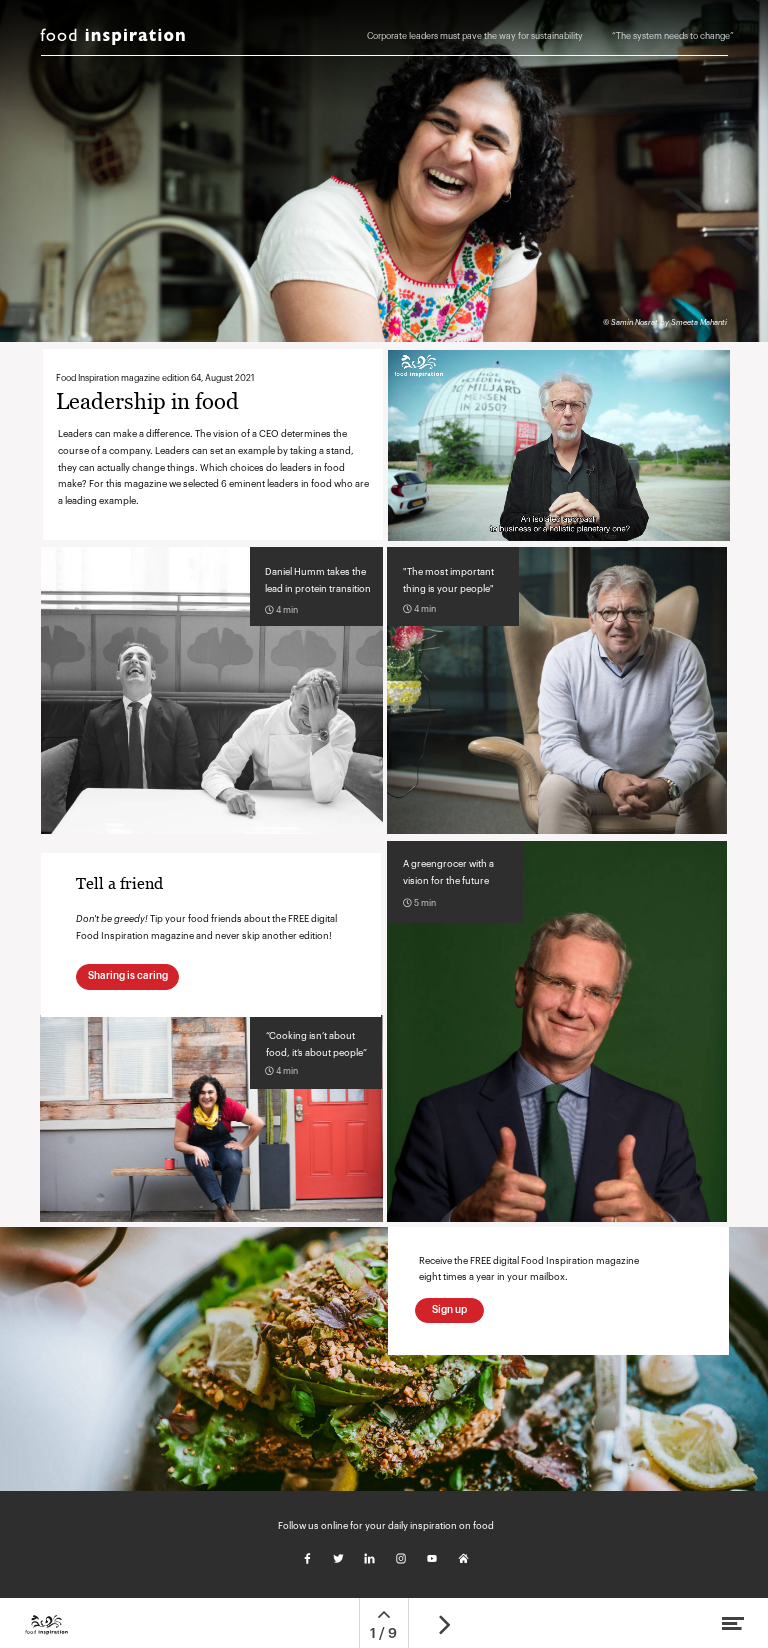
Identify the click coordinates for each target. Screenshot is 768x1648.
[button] (559, 445)
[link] (666, 44)
